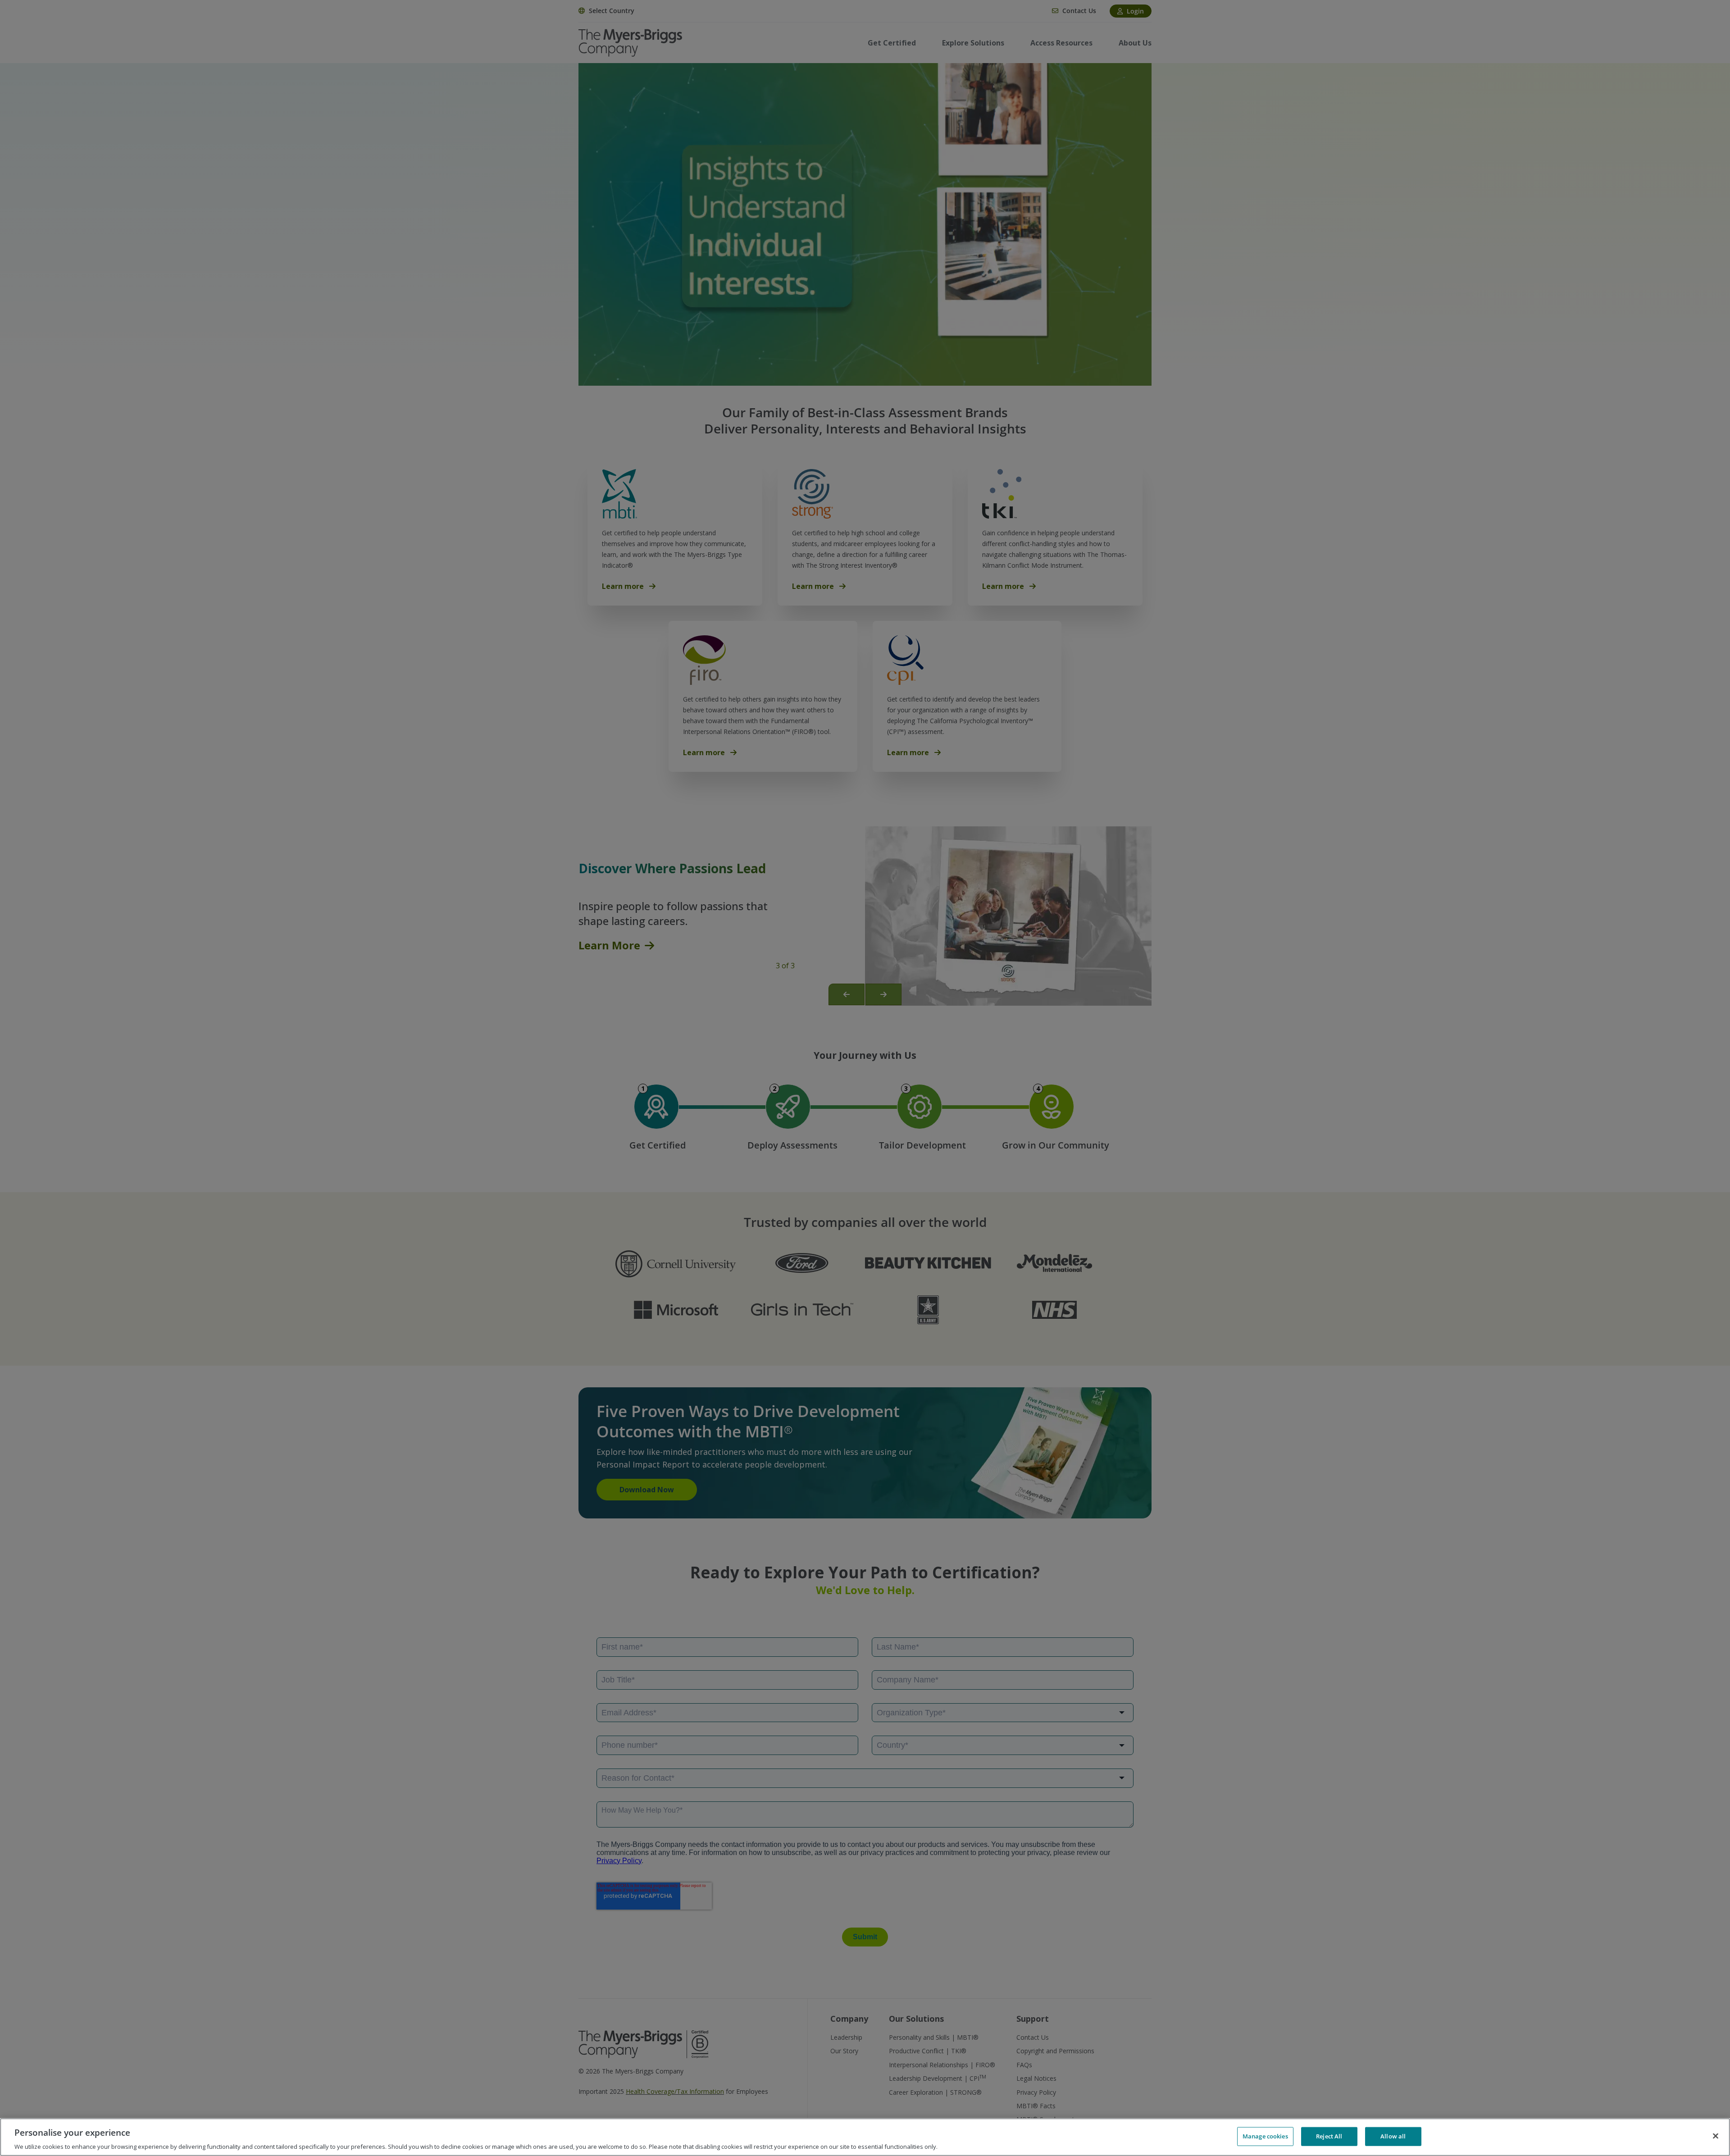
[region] (865, 2137)
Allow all (1393, 2136)
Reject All (1329, 2136)
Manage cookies (1265, 2136)
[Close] (1716, 2136)
